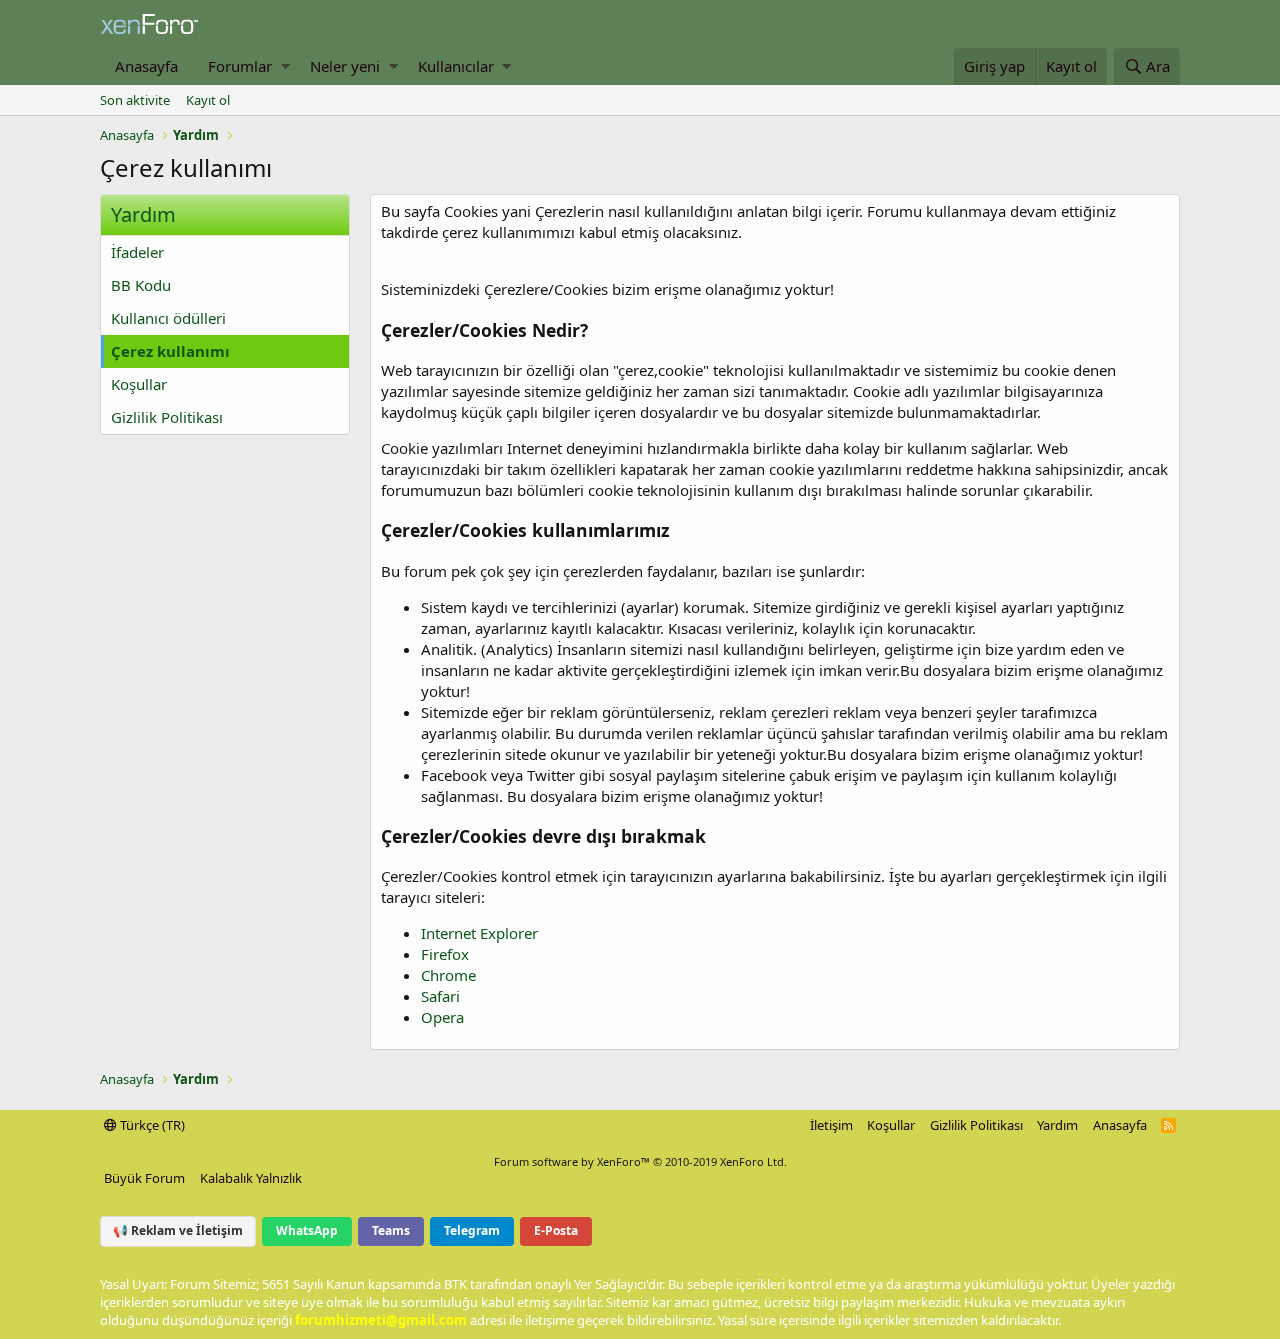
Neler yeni (345, 66)
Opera (442, 1017)
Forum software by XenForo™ (640, 1161)
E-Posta (556, 1230)
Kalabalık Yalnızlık (251, 1178)
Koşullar (139, 384)
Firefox (445, 954)
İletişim (831, 1125)
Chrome (448, 975)
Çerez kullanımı (170, 351)
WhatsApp (307, 1230)
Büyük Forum (144, 1178)
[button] (285, 66)
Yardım (1057, 1125)
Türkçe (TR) (151, 1125)
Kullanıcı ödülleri (168, 318)
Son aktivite (135, 100)
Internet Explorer (479, 933)
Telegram (472, 1230)
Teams (391, 1230)
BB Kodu (141, 285)
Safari (440, 996)
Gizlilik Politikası (167, 417)
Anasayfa (146, 66)
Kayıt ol (208, 100)
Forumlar (240, 66)
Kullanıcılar (456, 66)
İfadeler (137, 252)
